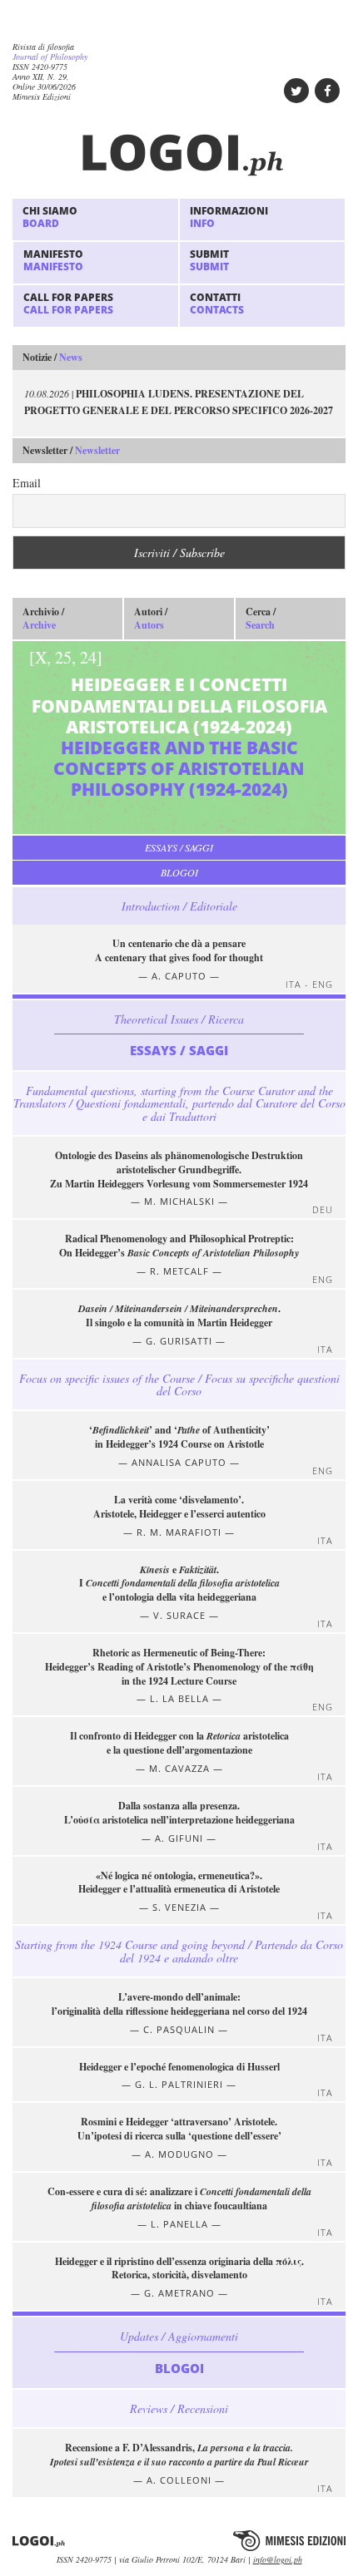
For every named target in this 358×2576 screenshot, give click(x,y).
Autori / (151, 619)
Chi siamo (50, 217)
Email (27, 483)
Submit (209, 260)
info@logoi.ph (278, 2559)
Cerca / (261, 619)
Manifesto (53, 260)
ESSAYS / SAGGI (179, 847)
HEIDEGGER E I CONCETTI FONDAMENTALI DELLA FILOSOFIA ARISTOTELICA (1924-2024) (178, 723)
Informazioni (229, 217)
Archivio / (43, 619)
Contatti (217, 303)
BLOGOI (179, 872)
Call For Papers (68, 303)
